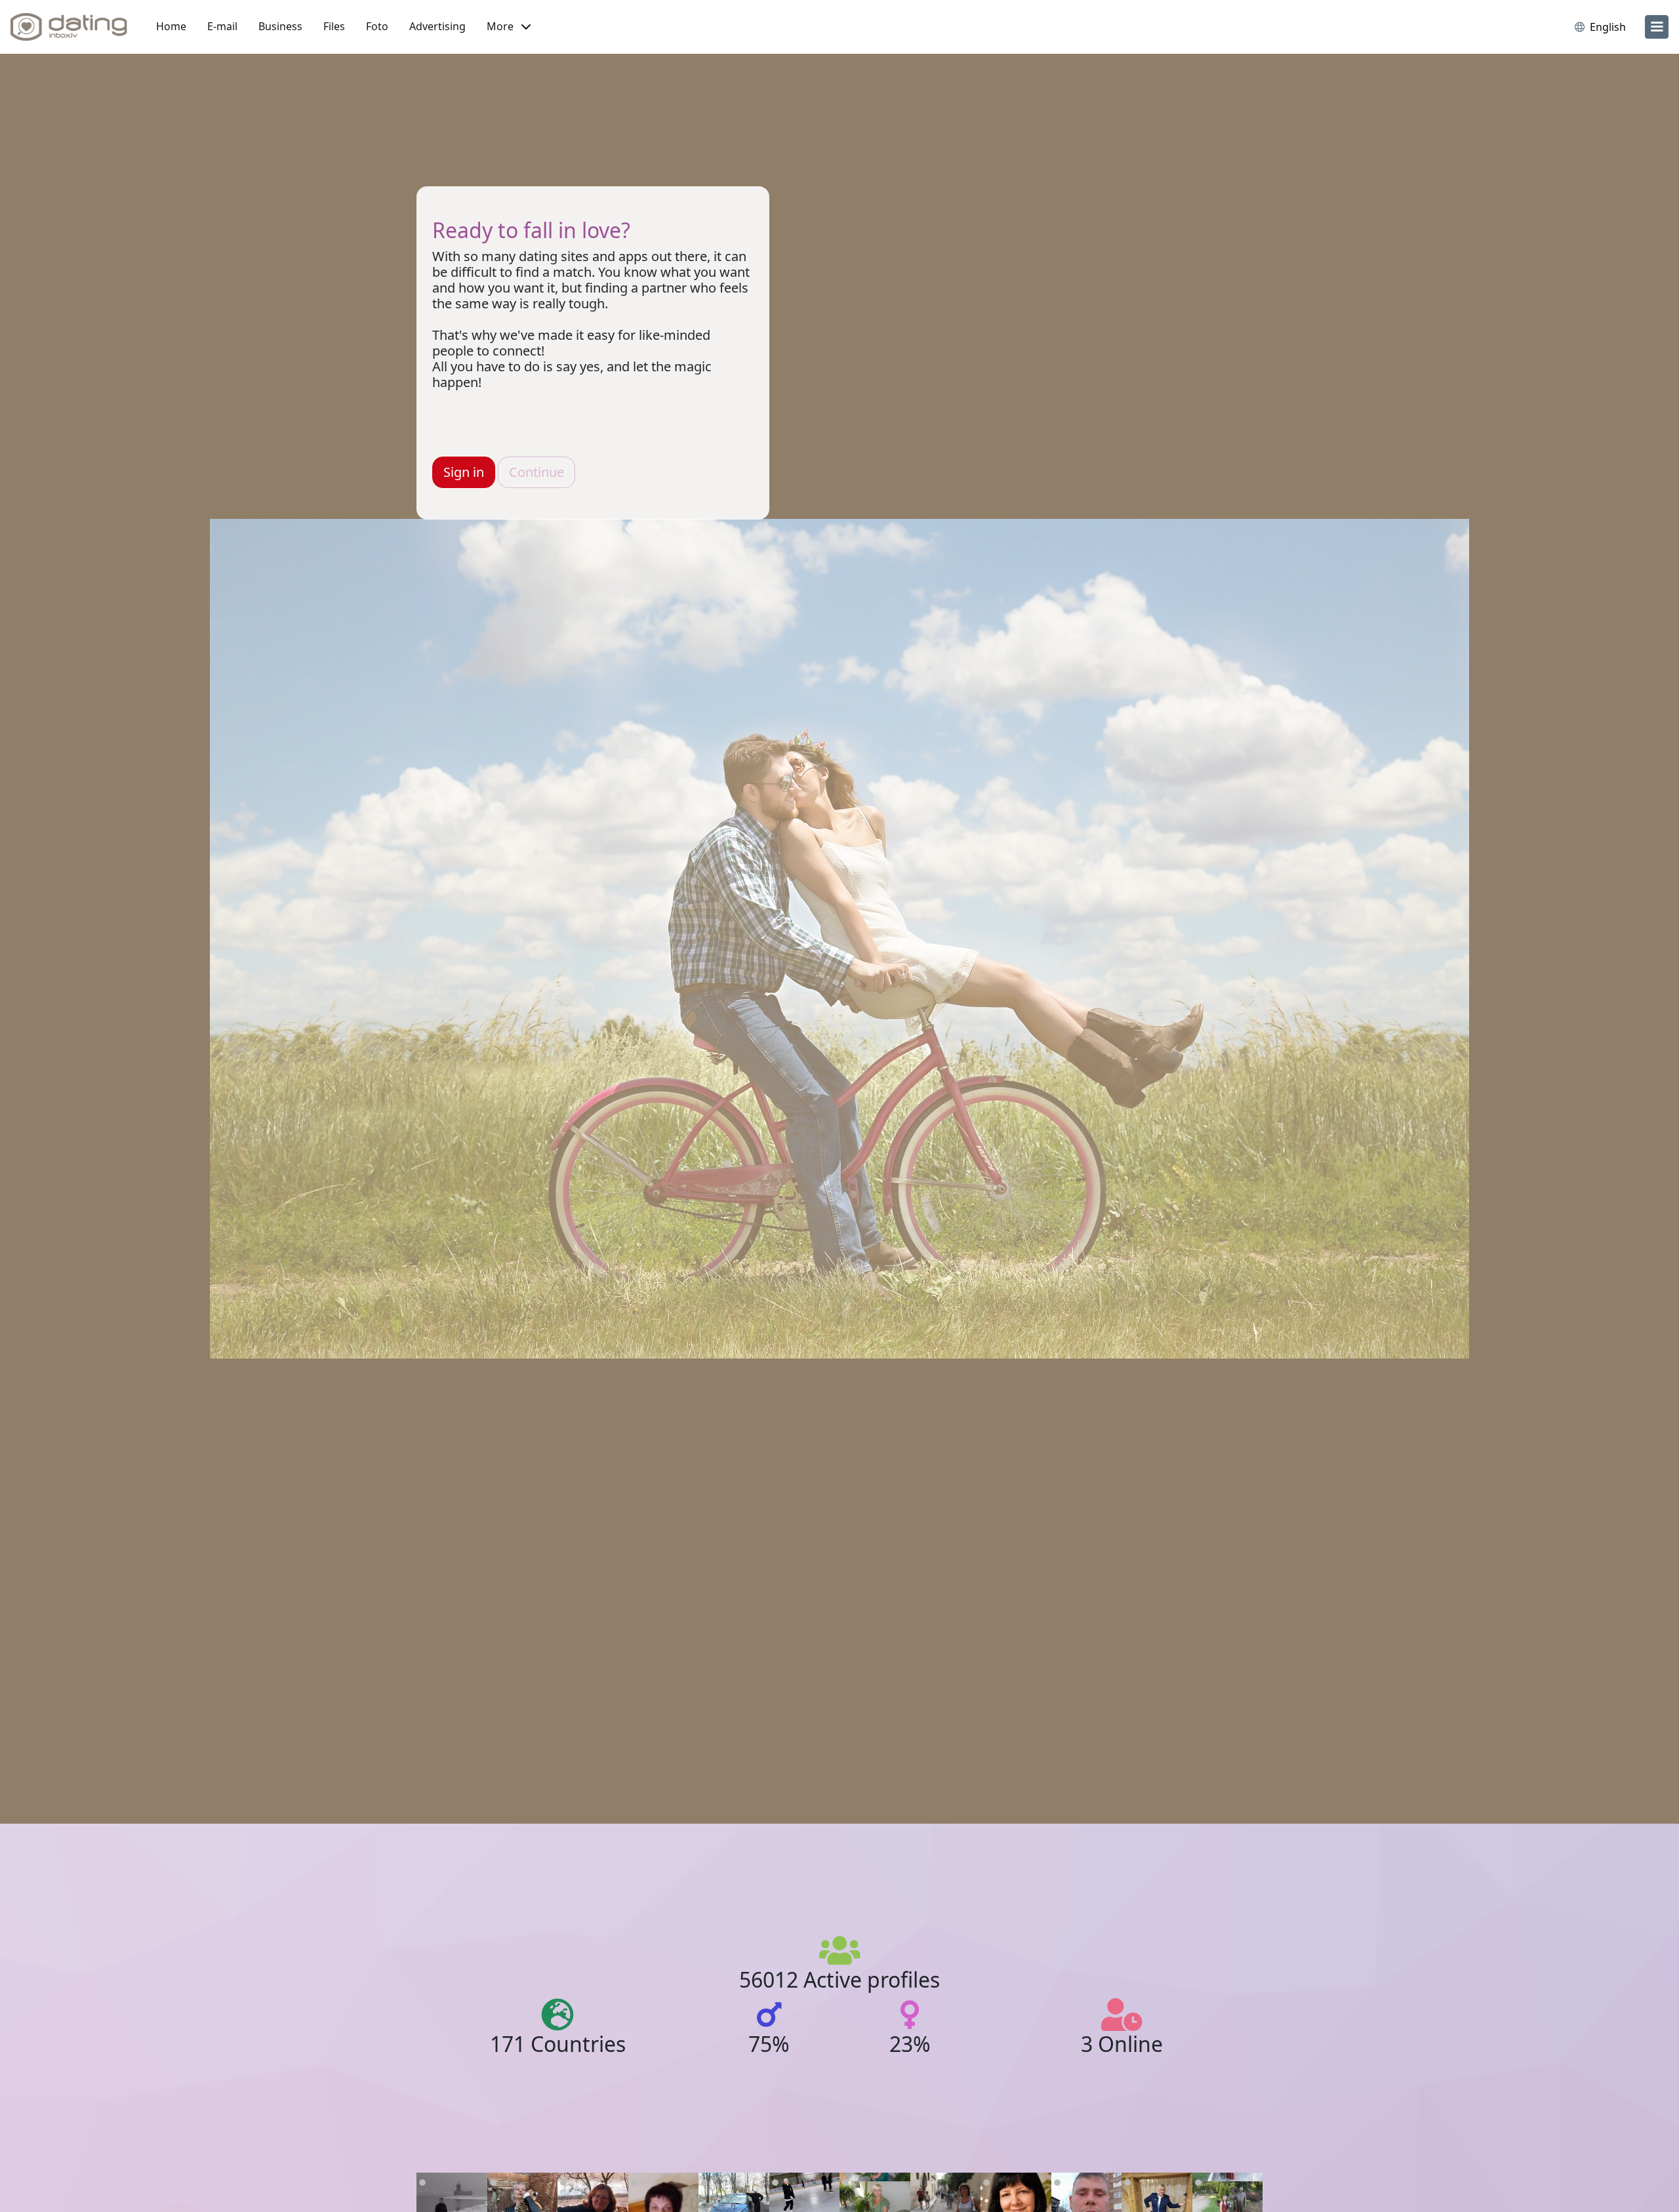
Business (280, 26)
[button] (509, 27)
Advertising (437, 26)
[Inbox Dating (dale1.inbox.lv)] (69, 27)
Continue (536, 472)
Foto (377, 26)
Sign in (464, 472)
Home (171, 26)
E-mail (222, 26)
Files (334, 26)
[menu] (1657, 27)
